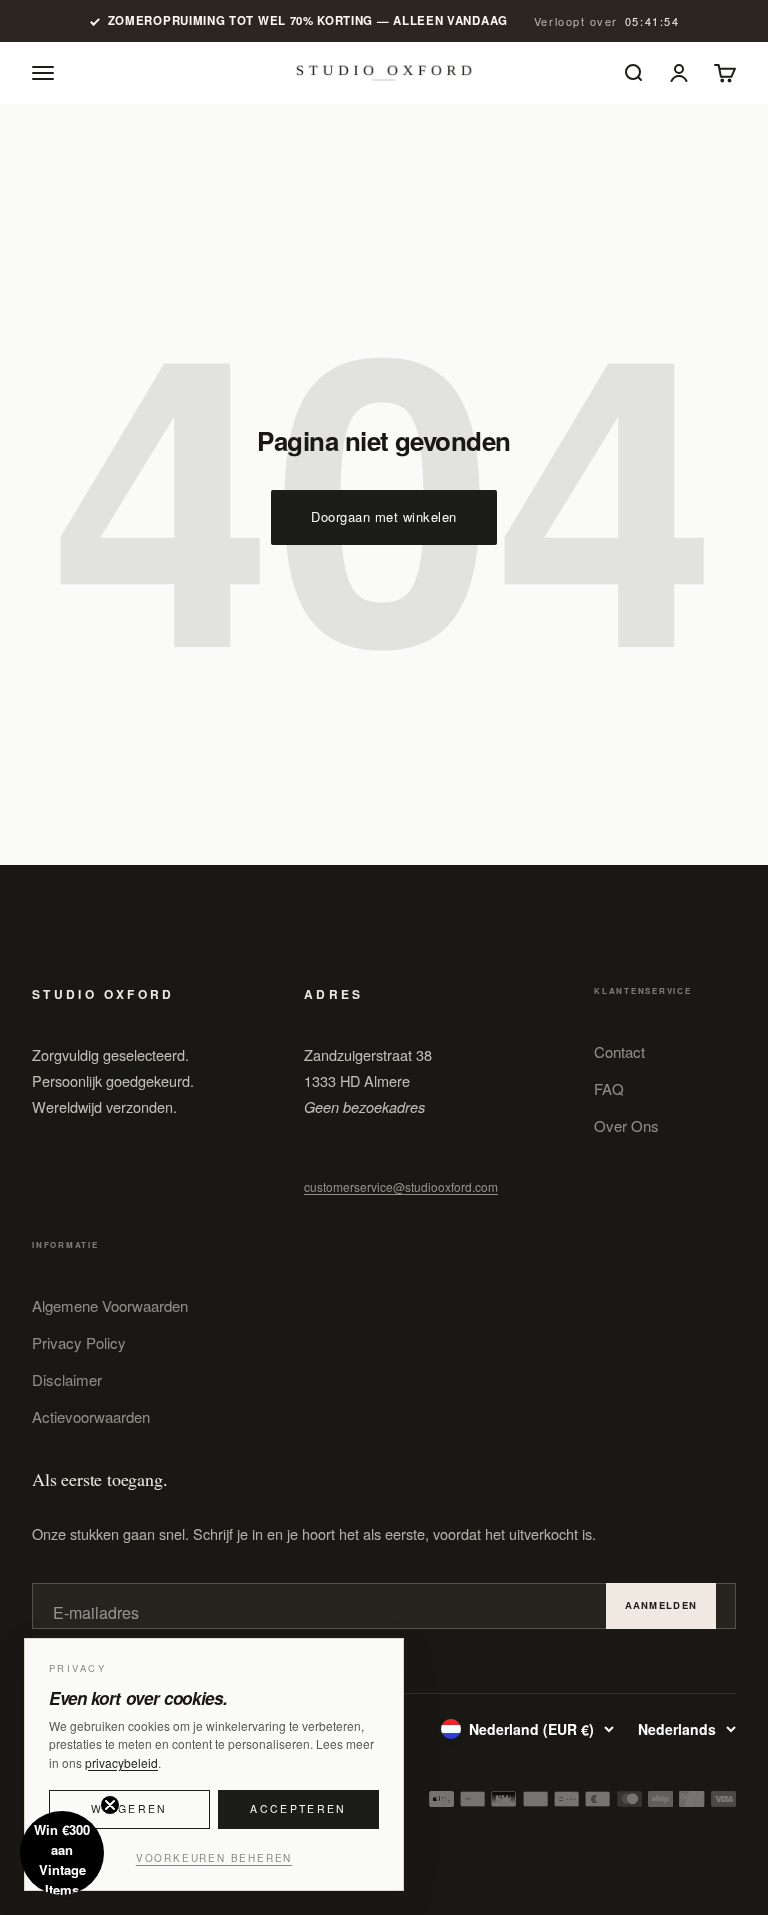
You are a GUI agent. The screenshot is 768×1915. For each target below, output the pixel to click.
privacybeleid (121, 1762)
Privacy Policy (79, 1342)
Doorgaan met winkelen (384, 516)
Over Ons (626, 1125)
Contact (619, 1051)
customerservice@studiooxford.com (401, 1186)
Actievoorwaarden (91, 1416)
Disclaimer (67, 1379)
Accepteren (298, 1808)
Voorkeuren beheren (214, 1858)
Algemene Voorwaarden (110, 1305)
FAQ (609, 1088)
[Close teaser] (110, 1805)
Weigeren (129, 1808)
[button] (62, 1853)
